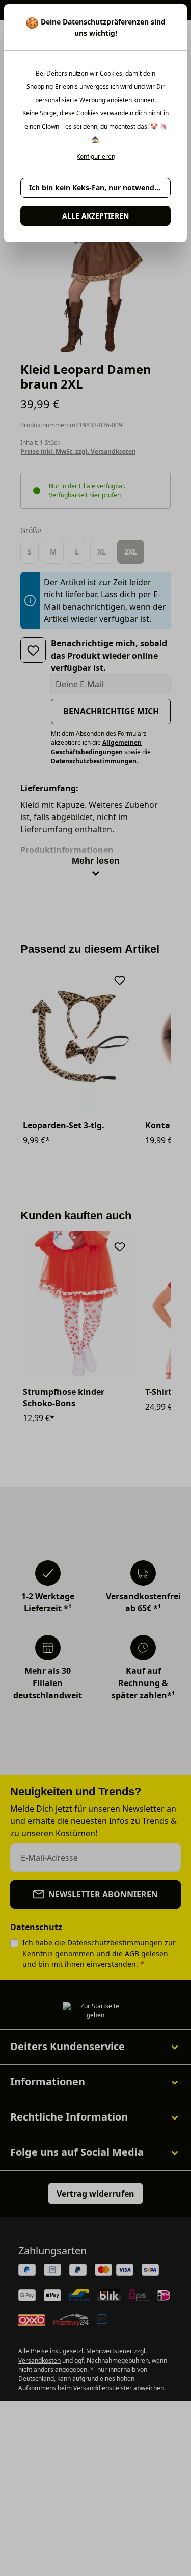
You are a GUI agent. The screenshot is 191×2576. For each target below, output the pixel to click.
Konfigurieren (96, 157)
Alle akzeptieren (95, 216)
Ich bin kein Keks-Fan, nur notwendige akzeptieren (100, 188)
